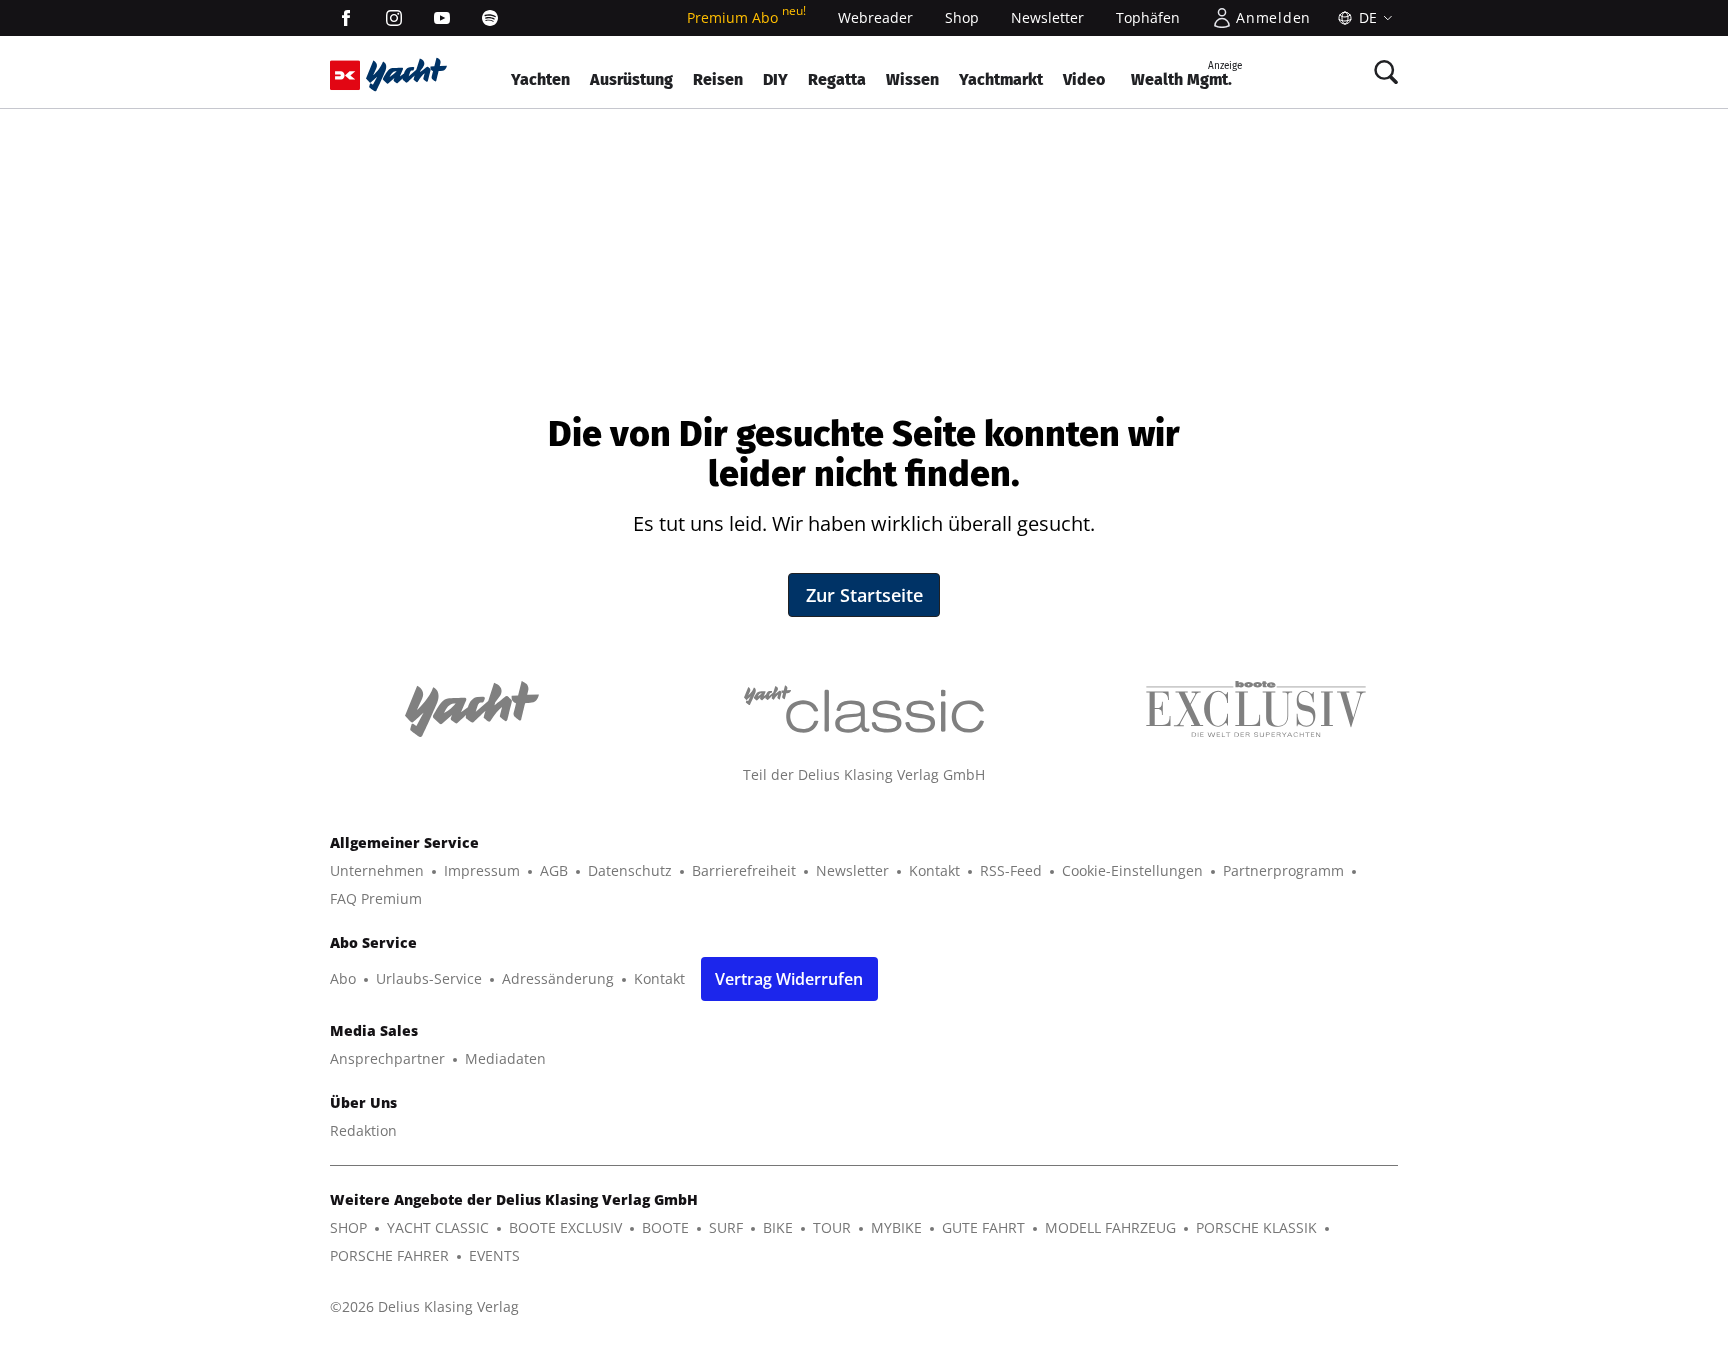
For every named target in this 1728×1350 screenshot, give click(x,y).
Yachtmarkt (1001, 79)
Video (1084, 79)
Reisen (718, 79)
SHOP (348, 1227)
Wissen (912, 79)
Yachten (540, 79)
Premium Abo (746, 17)
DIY (775, 79)
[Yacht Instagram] (394, 18)
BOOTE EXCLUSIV (565, 1227)
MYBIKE (896, 1227)
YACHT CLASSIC (438, 1227)
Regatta (837, 79)
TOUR (832, 1227)
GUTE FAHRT (983, 1227)
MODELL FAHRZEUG (1110, 1227)
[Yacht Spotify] (490, 18)
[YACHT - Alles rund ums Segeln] (406, 74)
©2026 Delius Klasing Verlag (424, 1306)
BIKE (778, 1227)
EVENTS (494, 1255)
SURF (726, 1227)
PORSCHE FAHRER (389, 1255)
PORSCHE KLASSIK (1256, 1227)
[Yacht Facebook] (346, 18)
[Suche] (1386, 72)
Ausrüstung (631, 79)
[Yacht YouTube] (442, 18)
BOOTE (665, 1227)
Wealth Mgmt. (1186, 74)
